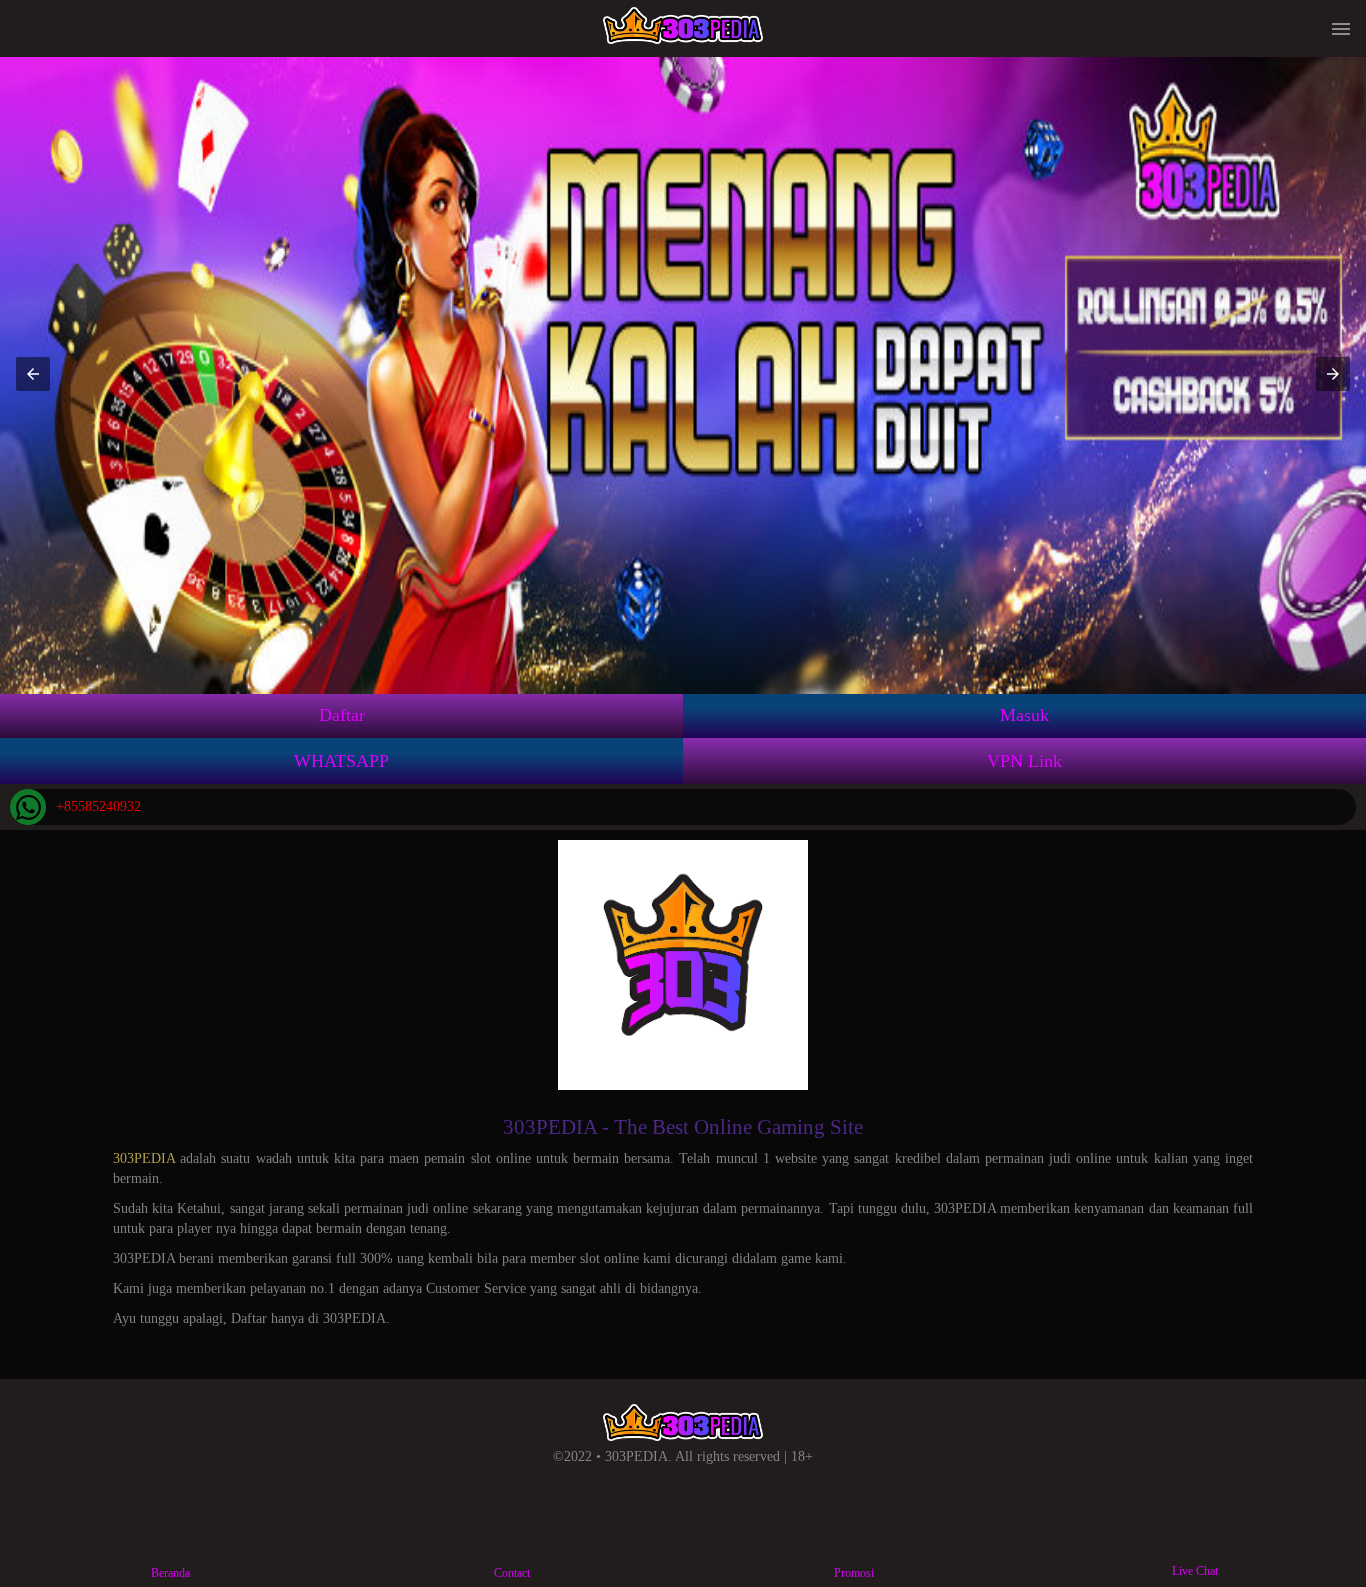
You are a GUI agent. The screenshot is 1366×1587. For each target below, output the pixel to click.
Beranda (170, 1573)
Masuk (1024, 715)
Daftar (342, 715)
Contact (512, 1573)
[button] (33, 374)
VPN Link (1024, 761)
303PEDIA (144, 1158)
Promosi (854, 1573)
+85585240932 (98, 806)
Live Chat (1195, 1571)
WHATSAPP (341, 761)
